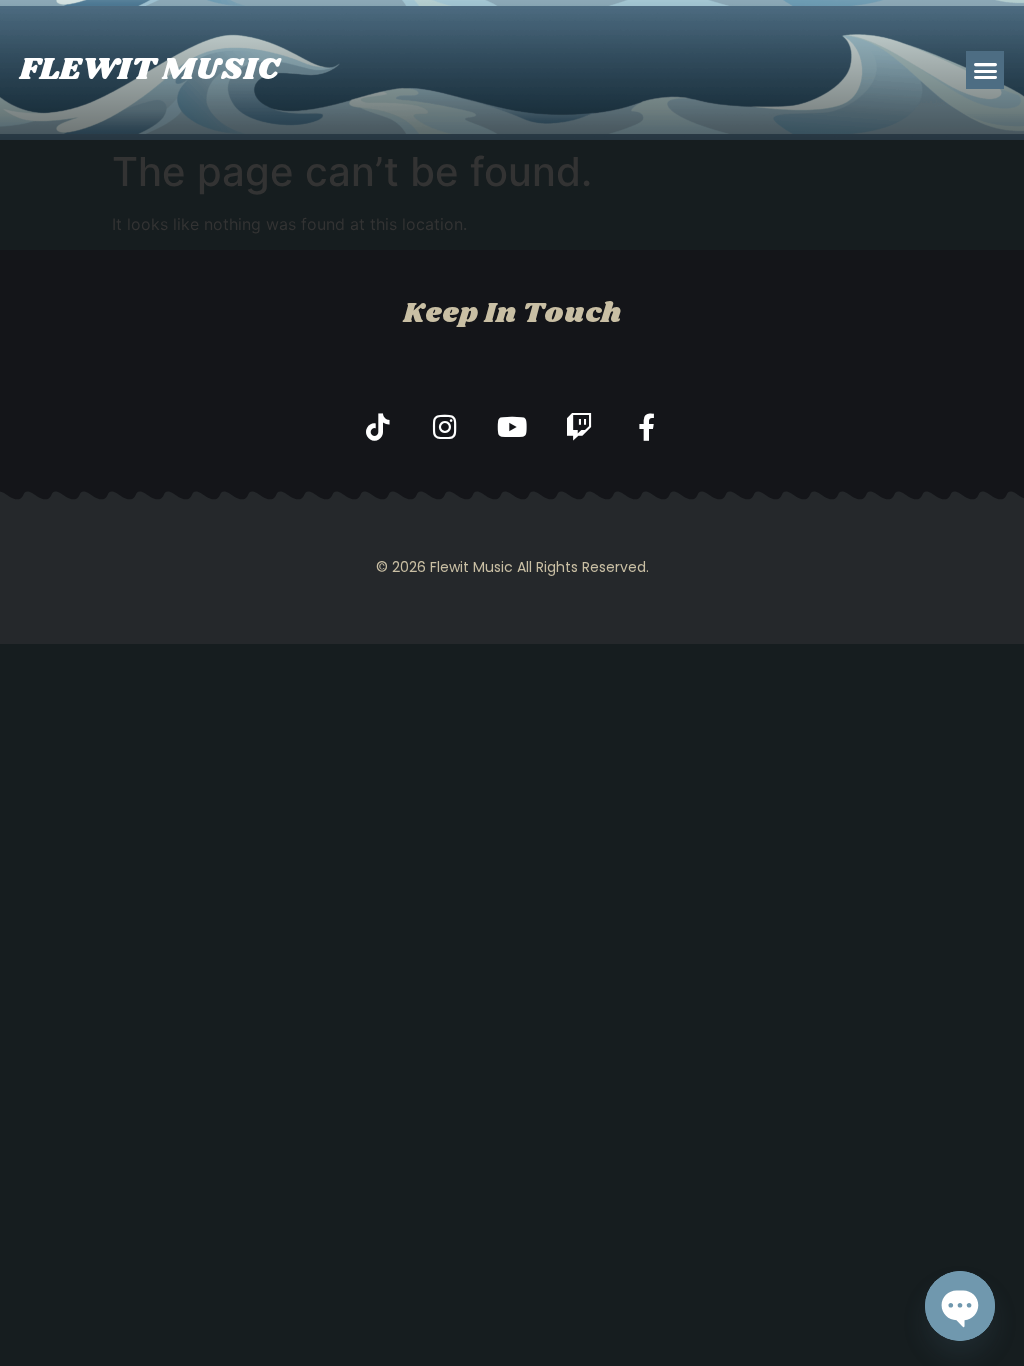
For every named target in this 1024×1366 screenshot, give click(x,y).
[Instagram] (445, 426)
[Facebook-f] (646, 426)
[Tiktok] (378, 426)
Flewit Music (149, 69)
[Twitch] (579, 426)
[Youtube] (512, 426)
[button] (985, 70)
